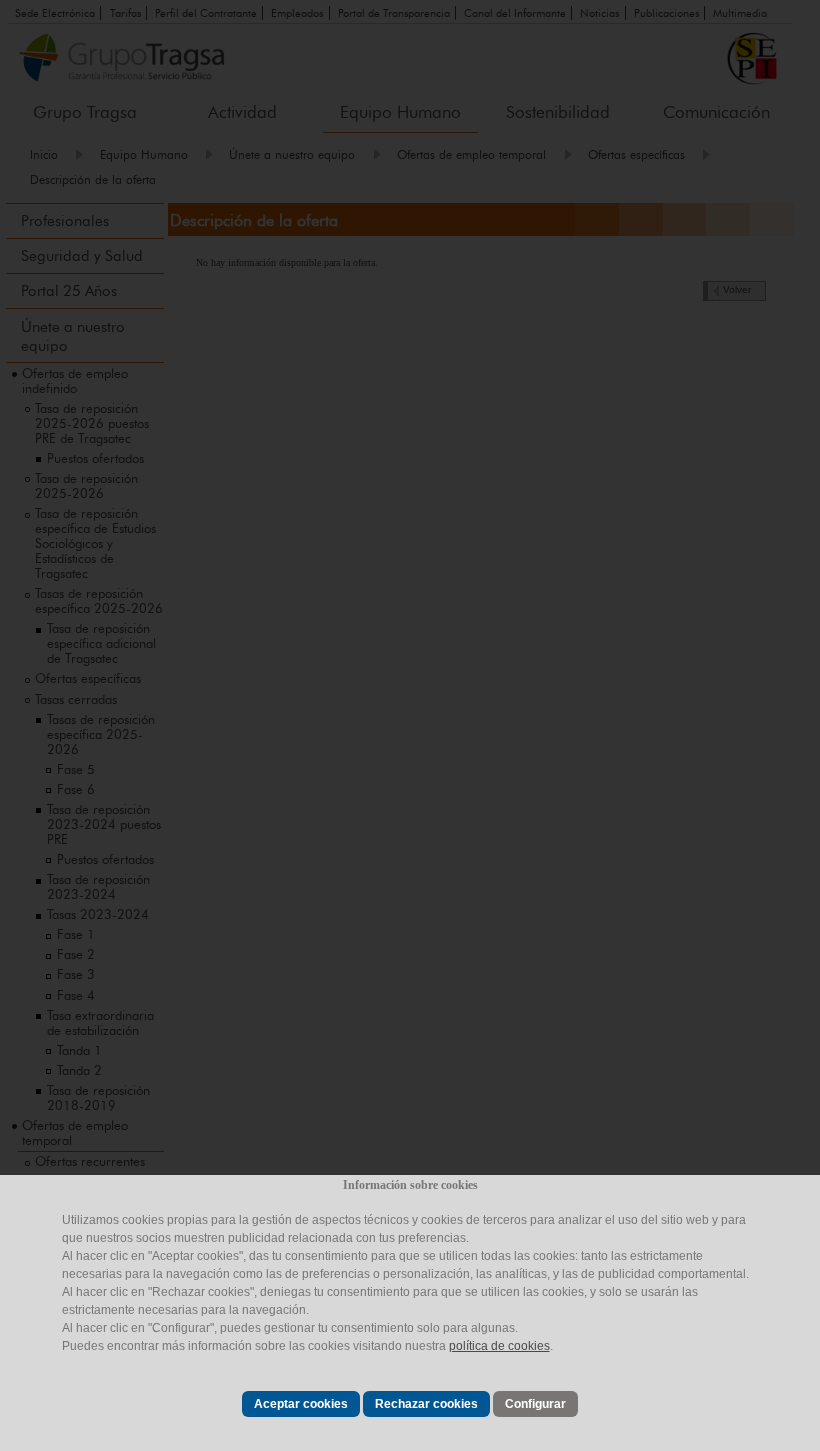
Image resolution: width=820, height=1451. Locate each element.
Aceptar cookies (301, 1404)
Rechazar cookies (426, 1404)
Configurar (535, 1404)
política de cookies (499, 1346)
